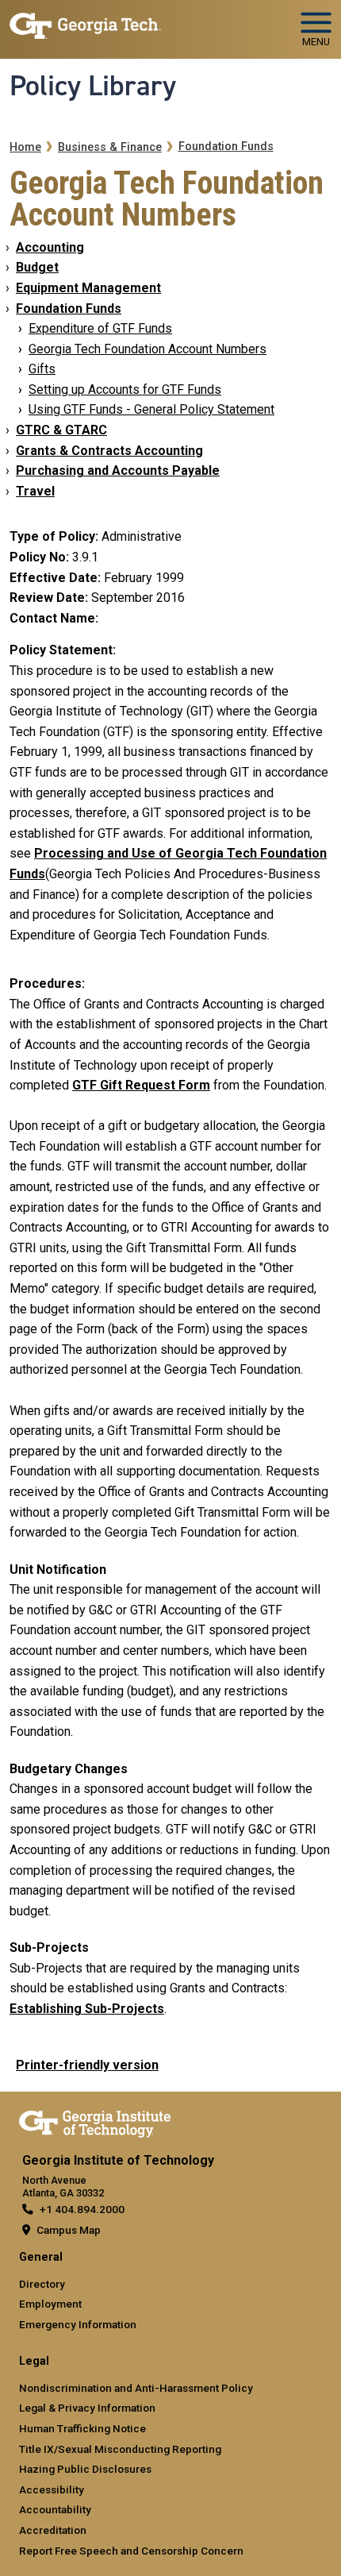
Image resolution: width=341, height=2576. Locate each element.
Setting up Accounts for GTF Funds (125, 389)
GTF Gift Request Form (141, 1085)
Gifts (42, 369)
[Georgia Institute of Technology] (85, 23)
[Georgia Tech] (95, 2121)
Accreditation (53, 2530)
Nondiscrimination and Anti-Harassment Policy (136, 2388)
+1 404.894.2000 (82, 2209)
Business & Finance (110, 147)
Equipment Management (88, 288)
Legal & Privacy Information (87, 2408)
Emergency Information (78, 2324)
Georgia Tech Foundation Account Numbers (148, 349)
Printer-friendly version (87, 2065)
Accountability (55, 2509)
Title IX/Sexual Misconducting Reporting (120, 2449)
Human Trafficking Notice (82, 2428)
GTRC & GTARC (61, 430)
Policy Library (93, 86)
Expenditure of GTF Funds (100, 328)
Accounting (50, 247)
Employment (50, 2304)
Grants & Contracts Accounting (109, 451)
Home (25, 147)
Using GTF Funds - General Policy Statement (151, 409)
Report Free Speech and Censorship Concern (131, 2551)
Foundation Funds (226, 147)
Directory (42, 2284)
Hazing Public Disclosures (85, 2469)
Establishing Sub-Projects (87, 2009)
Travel (35, 491)
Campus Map (69, 2230)
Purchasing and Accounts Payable (118, 470)
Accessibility (52, 2489)
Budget (37, 267)
